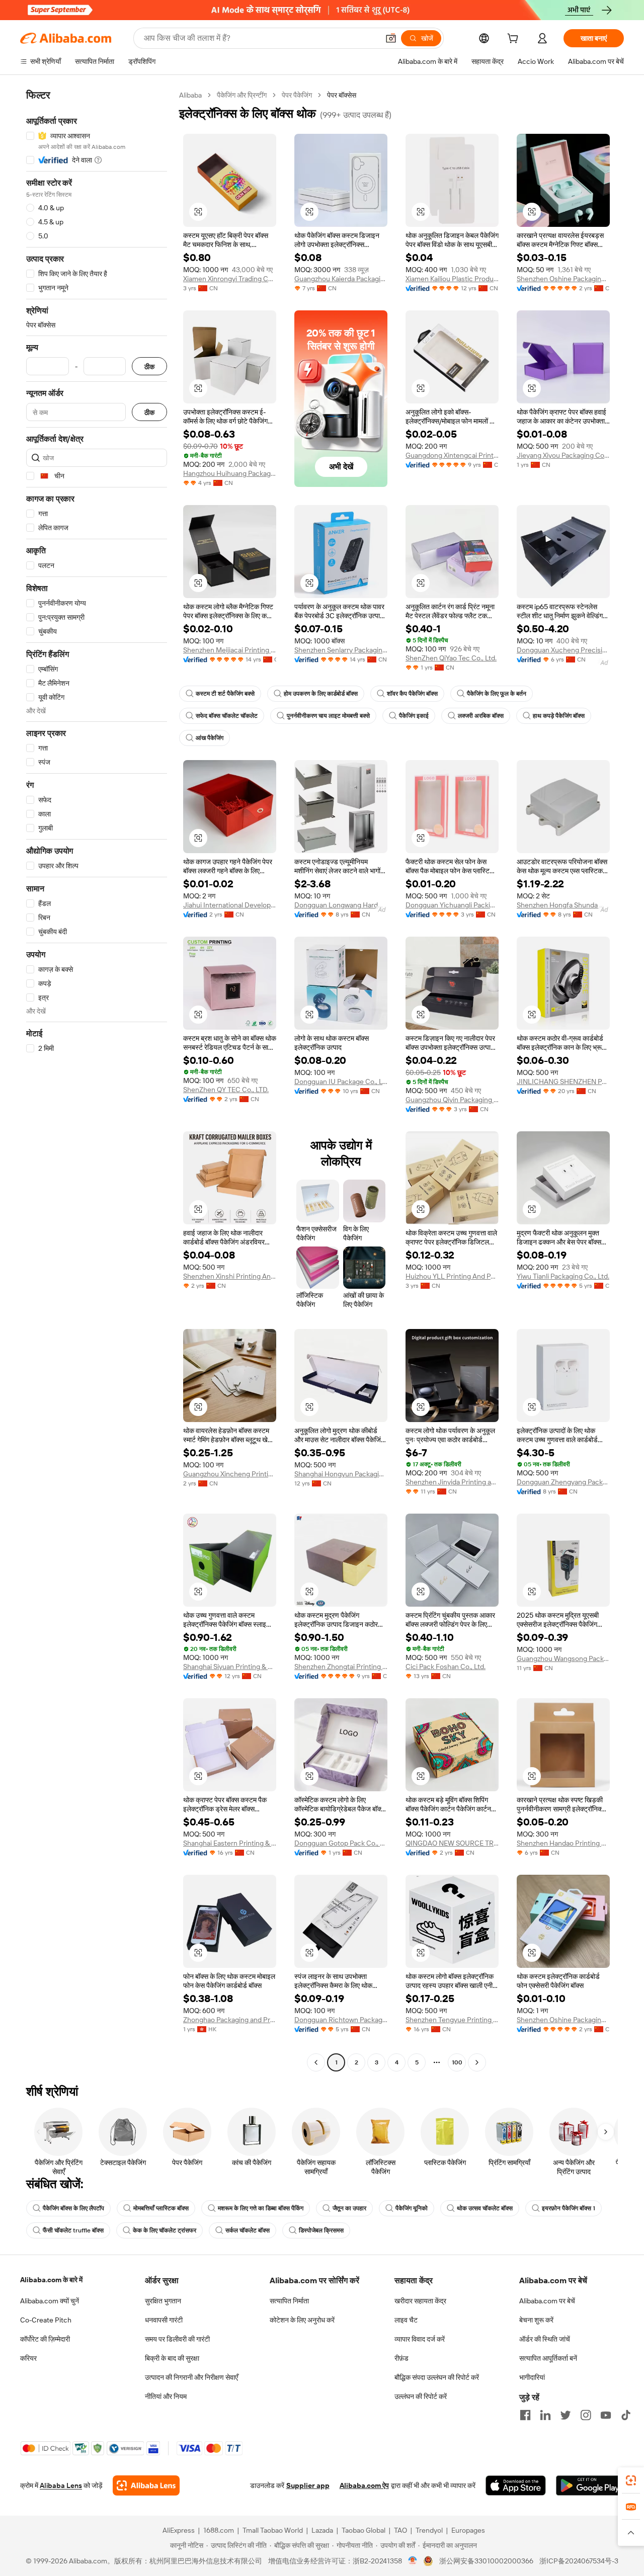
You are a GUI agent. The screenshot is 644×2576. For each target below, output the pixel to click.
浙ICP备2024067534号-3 (579, 2561)
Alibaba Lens (61, 2485)
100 (457, 2062)
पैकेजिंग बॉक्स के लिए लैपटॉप (73, 2208)
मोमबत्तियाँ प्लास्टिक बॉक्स (161, 2208)
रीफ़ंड (401, 2358)
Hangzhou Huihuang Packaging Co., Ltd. (230, 473)
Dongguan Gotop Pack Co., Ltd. (341, 1843)
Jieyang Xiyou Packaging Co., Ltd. (563, 455)
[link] (631, 2480)
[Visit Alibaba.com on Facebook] (525, 2415)
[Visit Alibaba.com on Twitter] (566, 2415)
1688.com (219, 2530)
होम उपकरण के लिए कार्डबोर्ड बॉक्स (321, 694)
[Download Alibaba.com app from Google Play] (590, 2485)
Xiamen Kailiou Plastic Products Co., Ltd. (452, 279)
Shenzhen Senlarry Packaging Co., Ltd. (341, 650)
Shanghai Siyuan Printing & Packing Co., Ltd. (230, 1667)
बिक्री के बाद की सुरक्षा (172, 2358)
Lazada (322, 2530)
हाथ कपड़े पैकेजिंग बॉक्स (559, 716)
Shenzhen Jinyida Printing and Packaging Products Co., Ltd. (452, 1482)
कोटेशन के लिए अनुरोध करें (302, 2320)
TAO (400, 2530)
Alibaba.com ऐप (364, 2485)
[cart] (515, 40)
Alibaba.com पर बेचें (547, 2301)
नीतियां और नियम (166, 2396)
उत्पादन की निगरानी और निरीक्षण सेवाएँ (191, 2377)
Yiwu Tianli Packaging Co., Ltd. (563, 1276)
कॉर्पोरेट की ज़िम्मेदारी (45, 2339)
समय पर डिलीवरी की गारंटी (177, 2339)
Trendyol (429, 2530)
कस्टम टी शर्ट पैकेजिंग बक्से (225, 694)
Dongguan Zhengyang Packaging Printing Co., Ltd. (563, 1482)
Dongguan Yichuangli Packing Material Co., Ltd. (452, 905)
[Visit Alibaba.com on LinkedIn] (545, 2415)
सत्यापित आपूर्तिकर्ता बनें (548, 2358)
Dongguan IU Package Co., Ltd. (341, 1082)
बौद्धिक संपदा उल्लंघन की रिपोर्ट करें (437, 2377)
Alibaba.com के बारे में (51, 2280)
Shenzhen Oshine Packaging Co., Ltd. (563, 279)
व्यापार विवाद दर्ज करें (420, 2339)
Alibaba (190, 95)
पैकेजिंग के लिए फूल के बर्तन (497, 694)
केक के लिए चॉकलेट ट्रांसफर (165, 2230)
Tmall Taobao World (273, 2530)
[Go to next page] (477, 2062)
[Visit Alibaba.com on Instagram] (586, 2415)
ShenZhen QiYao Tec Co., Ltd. (451, 658)
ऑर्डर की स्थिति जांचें (545, 2339)
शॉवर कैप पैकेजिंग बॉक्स (412, 694)
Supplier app (308, 2485)
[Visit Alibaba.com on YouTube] (606, 2415)
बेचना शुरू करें (536, 2320)
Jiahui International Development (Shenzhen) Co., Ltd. (230, 905)
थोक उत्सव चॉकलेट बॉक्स (485, 2208)
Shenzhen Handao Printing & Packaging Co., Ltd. (563, 1843)
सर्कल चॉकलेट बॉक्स (248, 2230)
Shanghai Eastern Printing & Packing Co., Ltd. (230, 1843)
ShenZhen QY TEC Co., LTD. (226, 1090)
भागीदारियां (532, 2377)
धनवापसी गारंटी (164, 2320)
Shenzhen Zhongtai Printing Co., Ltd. (341, 1667)
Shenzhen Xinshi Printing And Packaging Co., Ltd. (230, 1276)
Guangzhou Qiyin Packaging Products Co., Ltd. (452, 1100)
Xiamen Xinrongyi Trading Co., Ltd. (230, 279)
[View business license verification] (413, 2561)
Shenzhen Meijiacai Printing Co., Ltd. (230, 650)
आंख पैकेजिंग (210, 738)
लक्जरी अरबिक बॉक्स (481, 716)
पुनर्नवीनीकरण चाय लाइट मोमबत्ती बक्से (328, 716)
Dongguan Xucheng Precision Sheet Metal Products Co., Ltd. (563, 650)
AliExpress (179, 2530)
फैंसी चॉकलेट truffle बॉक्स (73, 2230)
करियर (28, 2358)
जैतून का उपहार (349, 2208)
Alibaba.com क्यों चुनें (50, 2301)
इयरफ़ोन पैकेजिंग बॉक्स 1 (569, 2208)
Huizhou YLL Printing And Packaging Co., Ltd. (452, 1276)
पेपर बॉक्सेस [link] (342, 95)
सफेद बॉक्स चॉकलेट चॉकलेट (227, 716)
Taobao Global (364, 2530)
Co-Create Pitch (46, 2320)
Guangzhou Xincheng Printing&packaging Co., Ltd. (230, 1474)
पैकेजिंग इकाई (414, 716)
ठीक (149, 366)
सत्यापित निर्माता (289, 2301)
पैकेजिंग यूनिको (412, 2208)
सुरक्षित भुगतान (163, 2301)
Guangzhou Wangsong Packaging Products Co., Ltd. (563, 1658)
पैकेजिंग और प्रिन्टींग (242, 95)
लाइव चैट (406, 2320)
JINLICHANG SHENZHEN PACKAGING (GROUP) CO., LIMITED (563, 1082)
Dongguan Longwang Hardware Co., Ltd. (341, 905)
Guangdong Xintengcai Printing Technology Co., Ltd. (452, 455)
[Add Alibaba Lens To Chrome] (146, 2485)
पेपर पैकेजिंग (297, 95)
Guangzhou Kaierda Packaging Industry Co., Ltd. (341, 279)
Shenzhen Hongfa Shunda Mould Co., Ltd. (563, 905)
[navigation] (97, 1080)
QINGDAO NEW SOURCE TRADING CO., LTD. (452, 1843)
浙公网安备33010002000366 (486, 2561)
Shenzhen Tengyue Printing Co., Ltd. (452, 2020)
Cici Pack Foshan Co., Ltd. (446, 1667)
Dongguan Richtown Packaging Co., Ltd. (341, 2020)
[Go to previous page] (316, 2062)
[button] (391, 38)
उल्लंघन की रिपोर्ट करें (421, 2396)
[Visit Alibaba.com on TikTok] (626, 2415)
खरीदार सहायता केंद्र (420, 2301)
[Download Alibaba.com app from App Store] (516, 2485)
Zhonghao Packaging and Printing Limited (230, 2020)
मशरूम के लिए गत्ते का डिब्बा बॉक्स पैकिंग (261, 2208)
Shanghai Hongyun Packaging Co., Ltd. (341, 1474)
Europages (468, 2530)
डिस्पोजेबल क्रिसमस (321, 2230)
